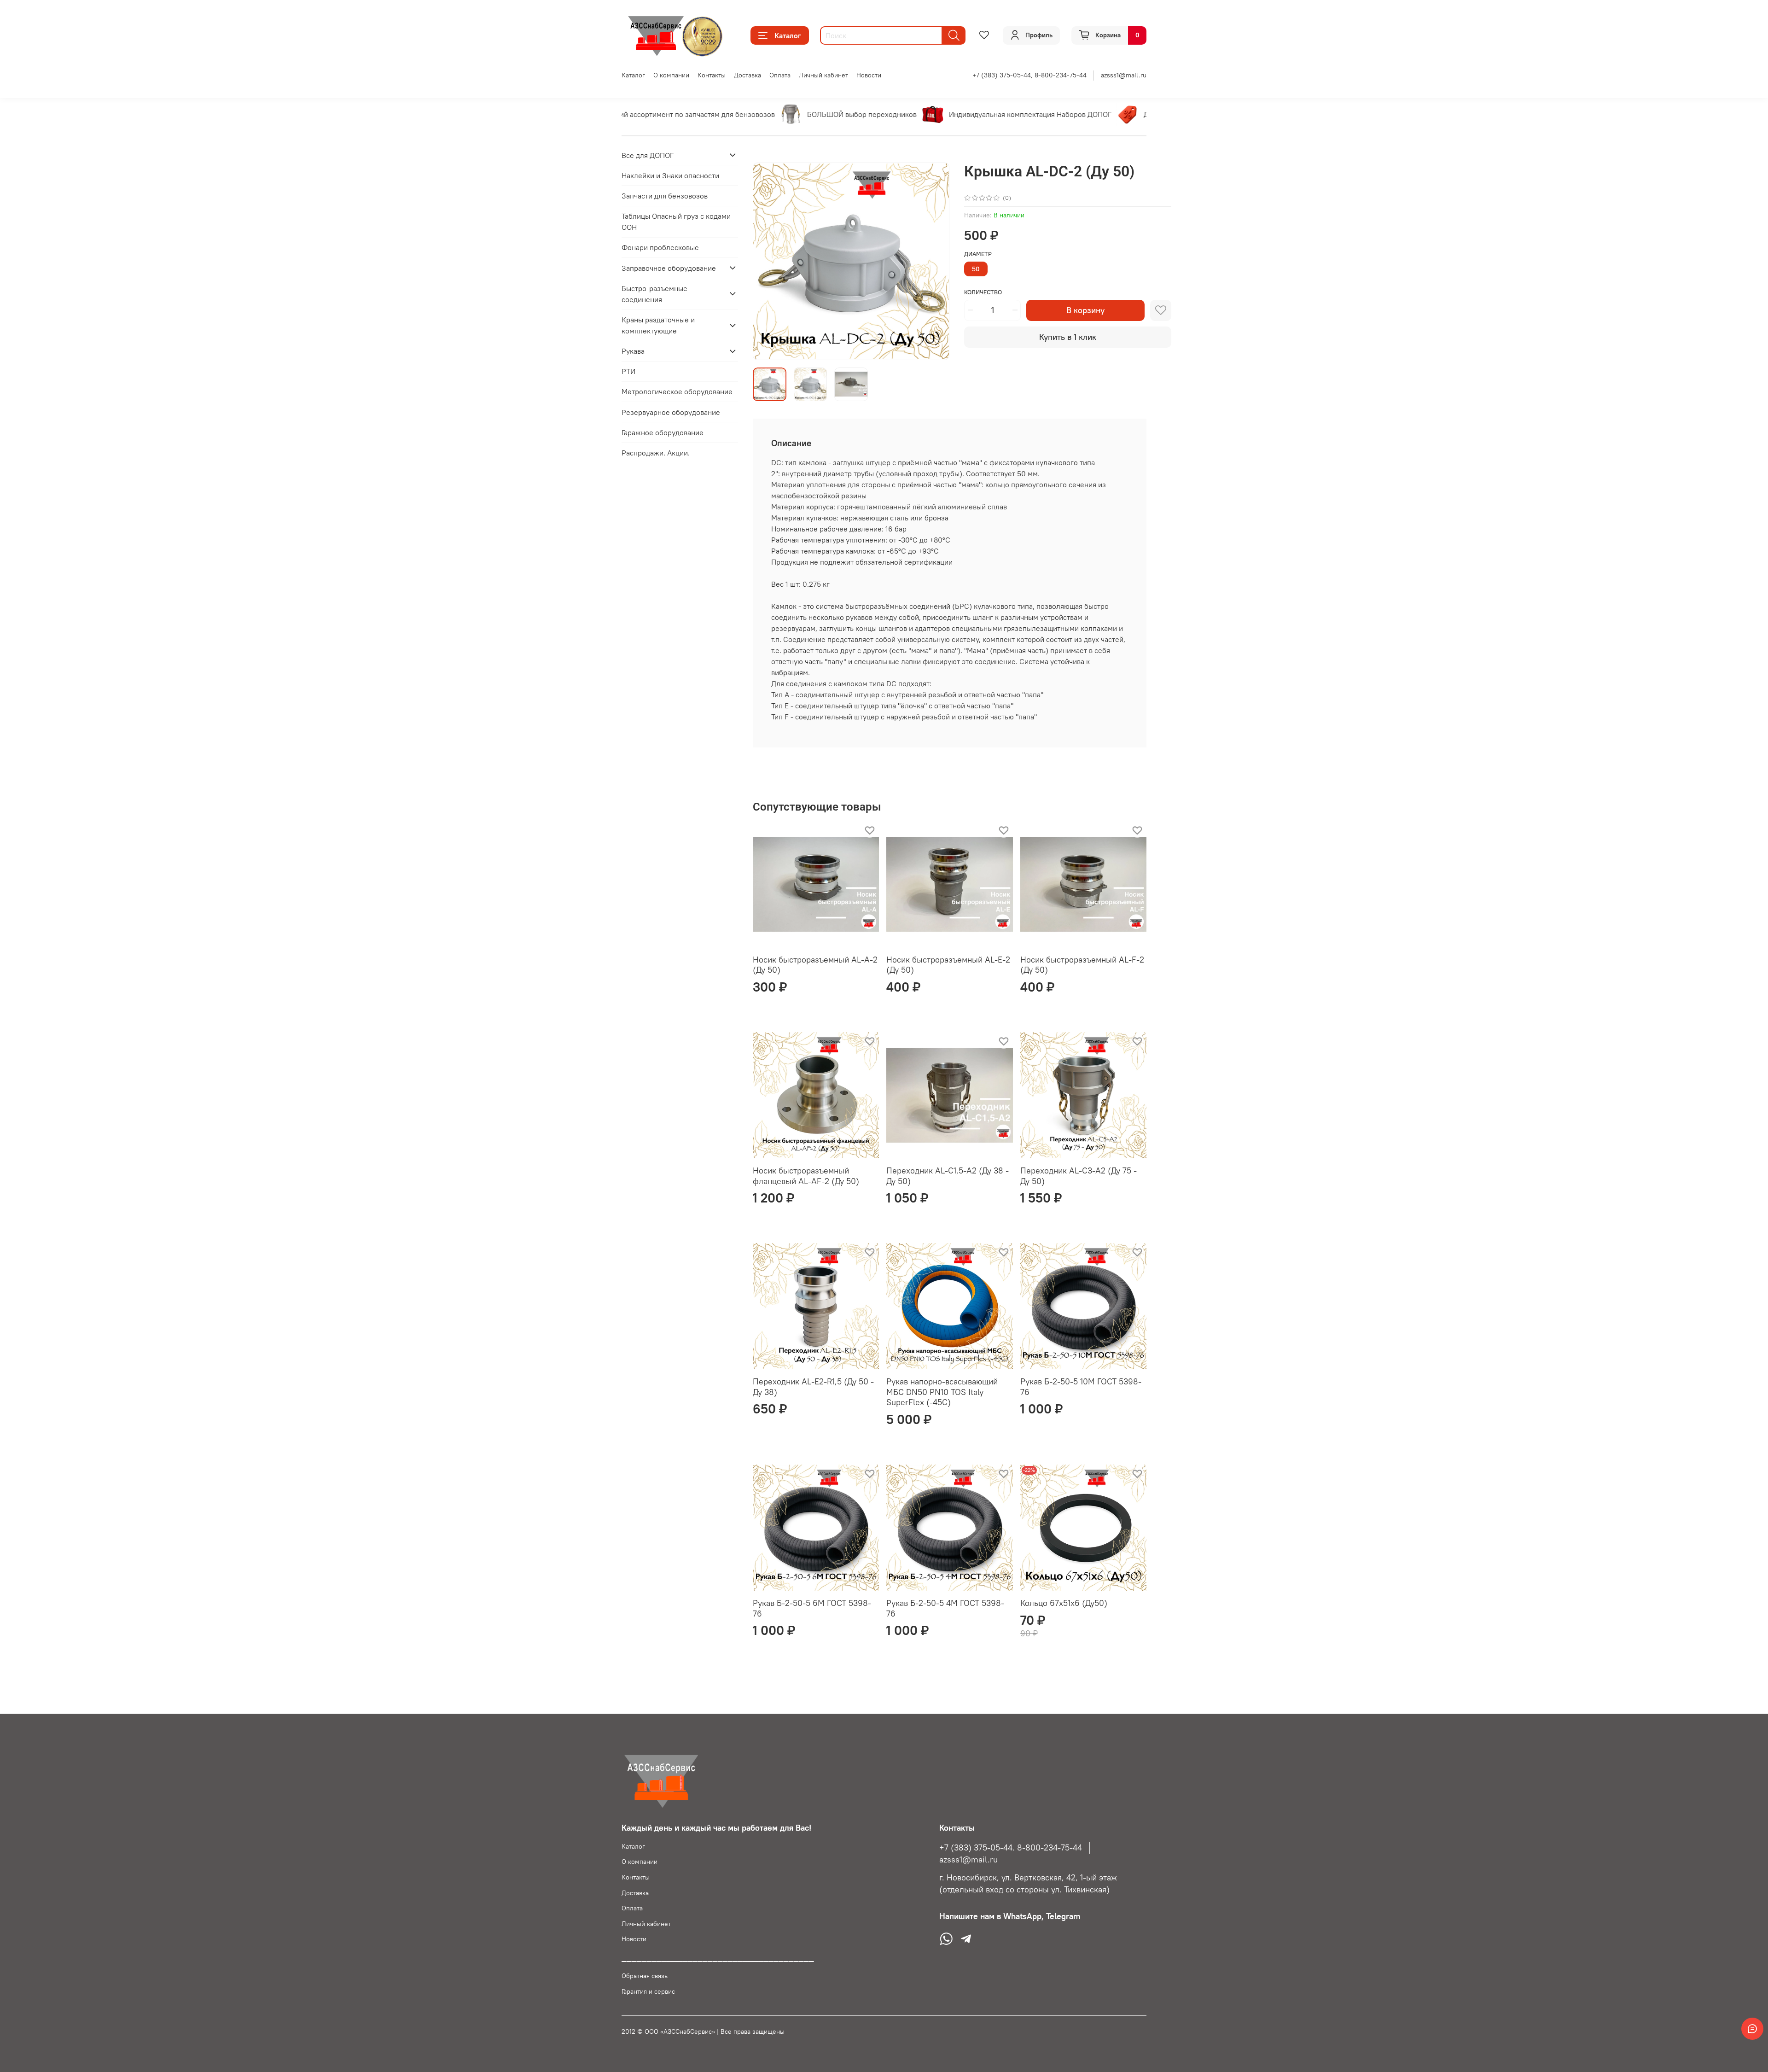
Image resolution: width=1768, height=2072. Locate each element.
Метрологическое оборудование (677, 391)
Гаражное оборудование (663, 432)
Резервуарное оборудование (671, 412)
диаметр (978, 254)
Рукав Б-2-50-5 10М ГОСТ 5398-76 (1081, 1387)
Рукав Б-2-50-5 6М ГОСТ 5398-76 (812, 1608)
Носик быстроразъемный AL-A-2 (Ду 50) (815, 965)
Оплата (780, 75)
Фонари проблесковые (660, 247)
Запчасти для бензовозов (665, 196)
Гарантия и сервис (648, 1991)
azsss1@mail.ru (1124, 75)
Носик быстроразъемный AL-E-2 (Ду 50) (948, 965)
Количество (983, 292)
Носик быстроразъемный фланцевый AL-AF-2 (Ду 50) (806, 1176)
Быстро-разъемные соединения (654, 293)
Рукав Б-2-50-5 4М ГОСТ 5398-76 (945, 1608)
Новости (869, 75)
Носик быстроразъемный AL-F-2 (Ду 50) (1082, 965)
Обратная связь (645, 1976)
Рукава (633, 351)
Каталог (788, 35)
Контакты (712, 75)
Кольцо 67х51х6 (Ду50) (1064, 1603)
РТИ (628, 371)
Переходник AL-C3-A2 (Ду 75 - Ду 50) (1079, 1176)
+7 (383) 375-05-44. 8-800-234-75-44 (1011, 1848)
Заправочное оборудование (669, 268)
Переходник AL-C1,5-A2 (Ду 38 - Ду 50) (948, 1176)
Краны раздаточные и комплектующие (658, 325)
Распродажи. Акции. (656, 453)
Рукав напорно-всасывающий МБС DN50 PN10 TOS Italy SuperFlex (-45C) (942, 1392)
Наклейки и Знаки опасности (670, 175)
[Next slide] (935, 262)
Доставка (747, 75)
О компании (671, 75)
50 (976, 269)
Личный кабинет (823, 75)
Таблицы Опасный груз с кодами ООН (676, 222)
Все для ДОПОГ (648, 155)
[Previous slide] (768, 262)
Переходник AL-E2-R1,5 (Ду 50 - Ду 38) (813, 1387)
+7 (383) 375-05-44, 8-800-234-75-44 (1029, 75)
